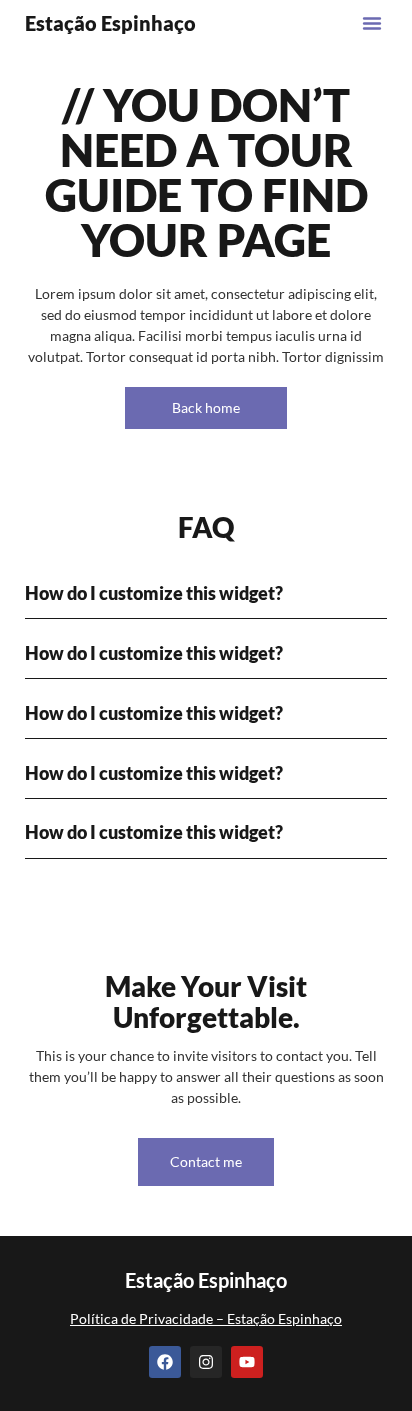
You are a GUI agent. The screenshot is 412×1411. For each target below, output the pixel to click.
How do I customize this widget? (154, 593)
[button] (372, 23)
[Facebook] (165, 1362)
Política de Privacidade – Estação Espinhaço (206, 1318)
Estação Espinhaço (110, 23)
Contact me (206, 1161)
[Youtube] (247, 1362)
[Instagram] (206, 1362)
